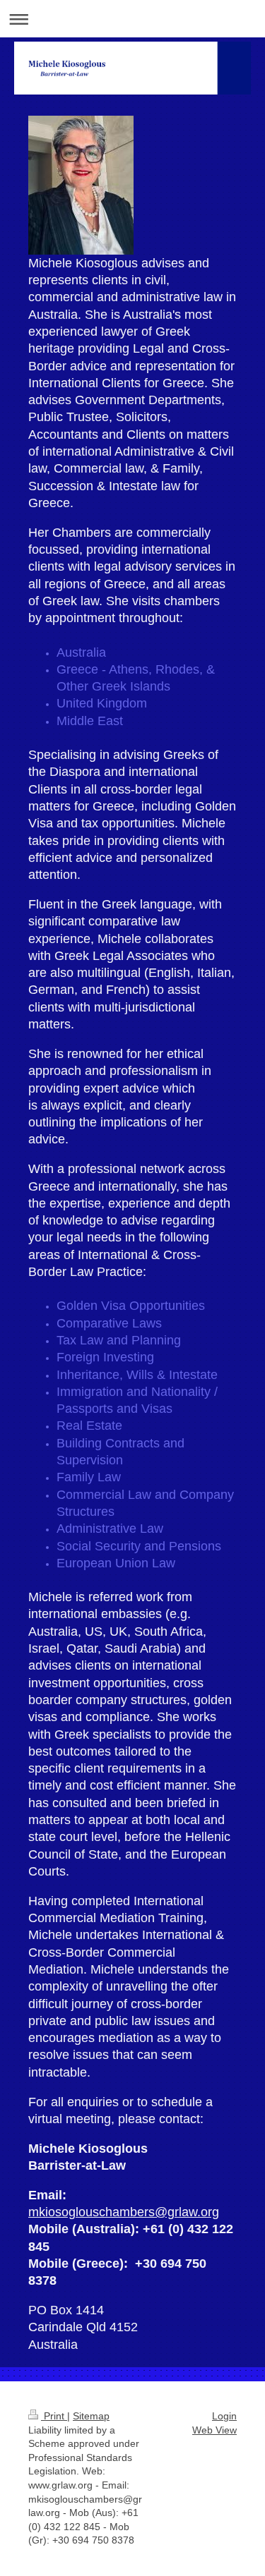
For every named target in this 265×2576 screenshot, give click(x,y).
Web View (214, 2430)
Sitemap (91, 2416)
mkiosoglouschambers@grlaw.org (124, 2212)
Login (224, 2416)
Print (54, 2416)
